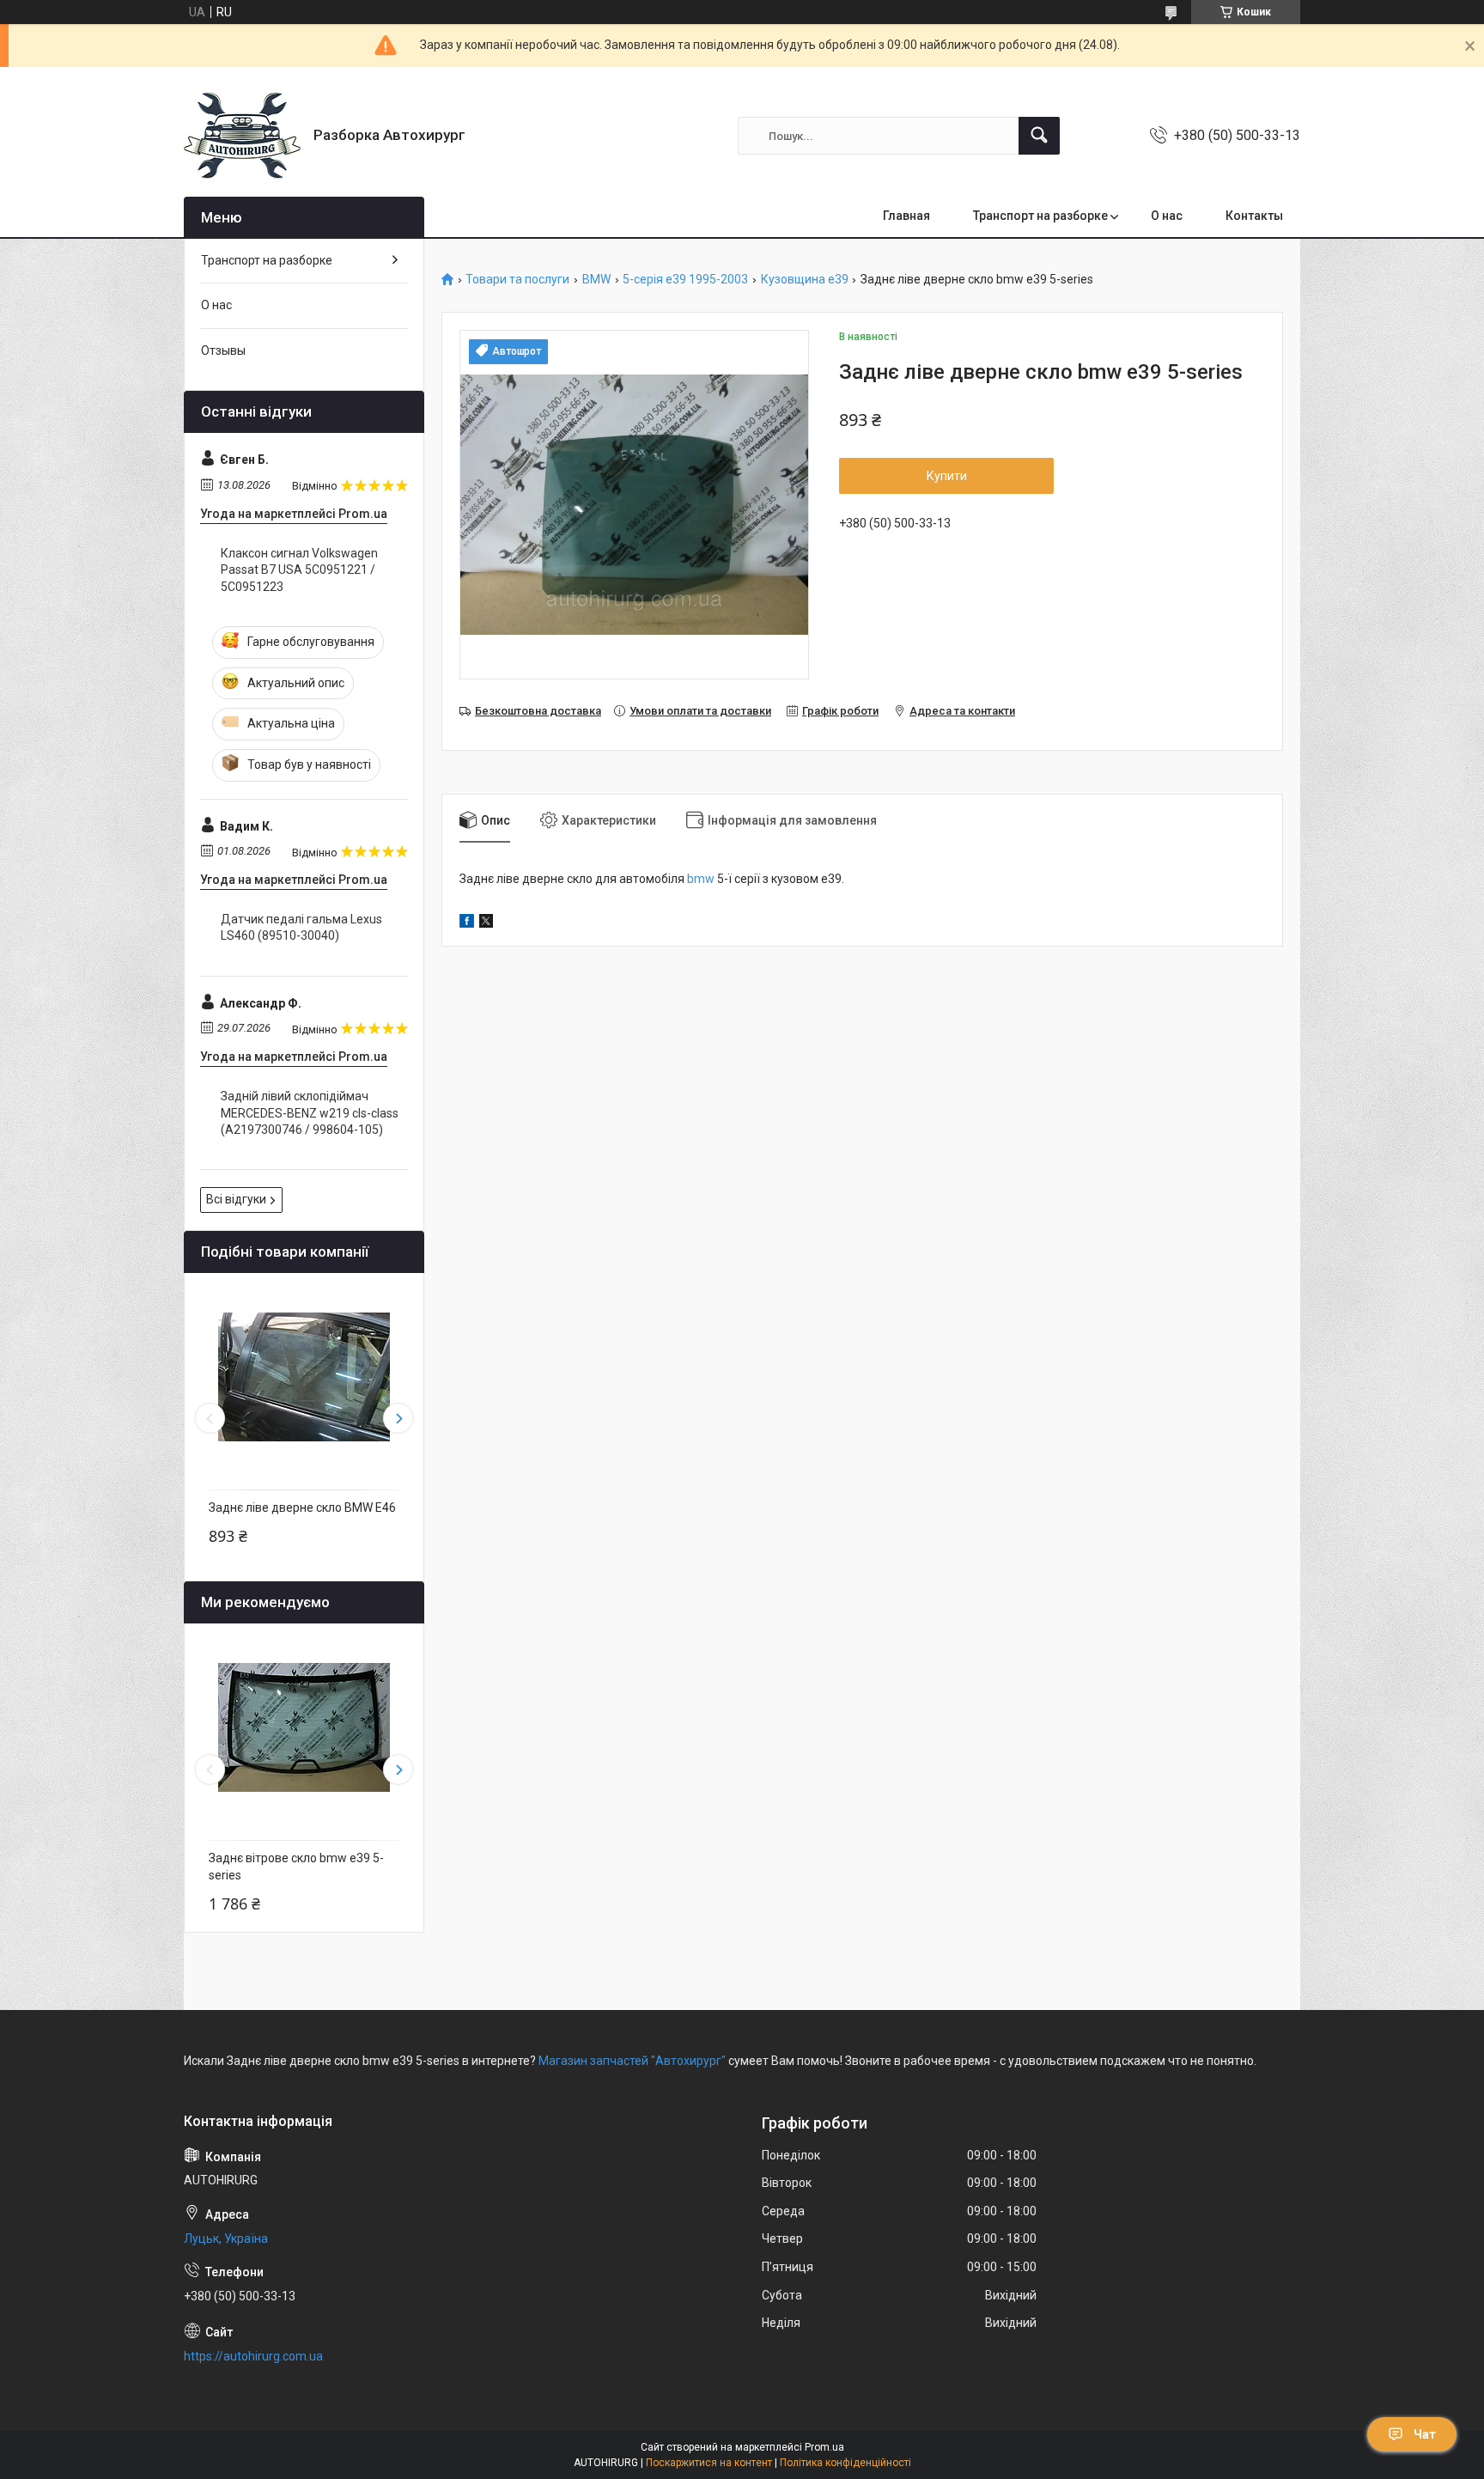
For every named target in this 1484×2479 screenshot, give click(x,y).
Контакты (1254, 216)
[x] (486, 923)
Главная (906, 216)
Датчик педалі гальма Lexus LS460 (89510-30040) (301, 928)
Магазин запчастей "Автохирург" (632, 2061)
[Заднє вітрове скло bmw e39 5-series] (304, 1727)
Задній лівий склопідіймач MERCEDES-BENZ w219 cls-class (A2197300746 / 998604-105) (310, 1113)
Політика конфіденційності (845, 2463)
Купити (947, 476)
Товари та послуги (517, 280)
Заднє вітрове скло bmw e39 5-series (296, 1867)
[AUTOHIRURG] (242, 136)
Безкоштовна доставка (538, 711)
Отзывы (223, 350)
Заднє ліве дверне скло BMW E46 (302, 1507)
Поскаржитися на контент (709, 2463)
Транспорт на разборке (1040, 216)
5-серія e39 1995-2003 (685, 280)
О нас (1167, 216)
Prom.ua (824, 2447)
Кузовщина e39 (805, 280)
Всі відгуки (236, 1199)
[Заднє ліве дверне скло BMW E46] (304, 1377)
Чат (1425, 2434)
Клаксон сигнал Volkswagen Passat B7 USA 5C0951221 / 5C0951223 (299, 570)
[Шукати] (1039, 136)
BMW (596, 280)
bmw (701, 879)
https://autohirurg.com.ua (253, 2356)
